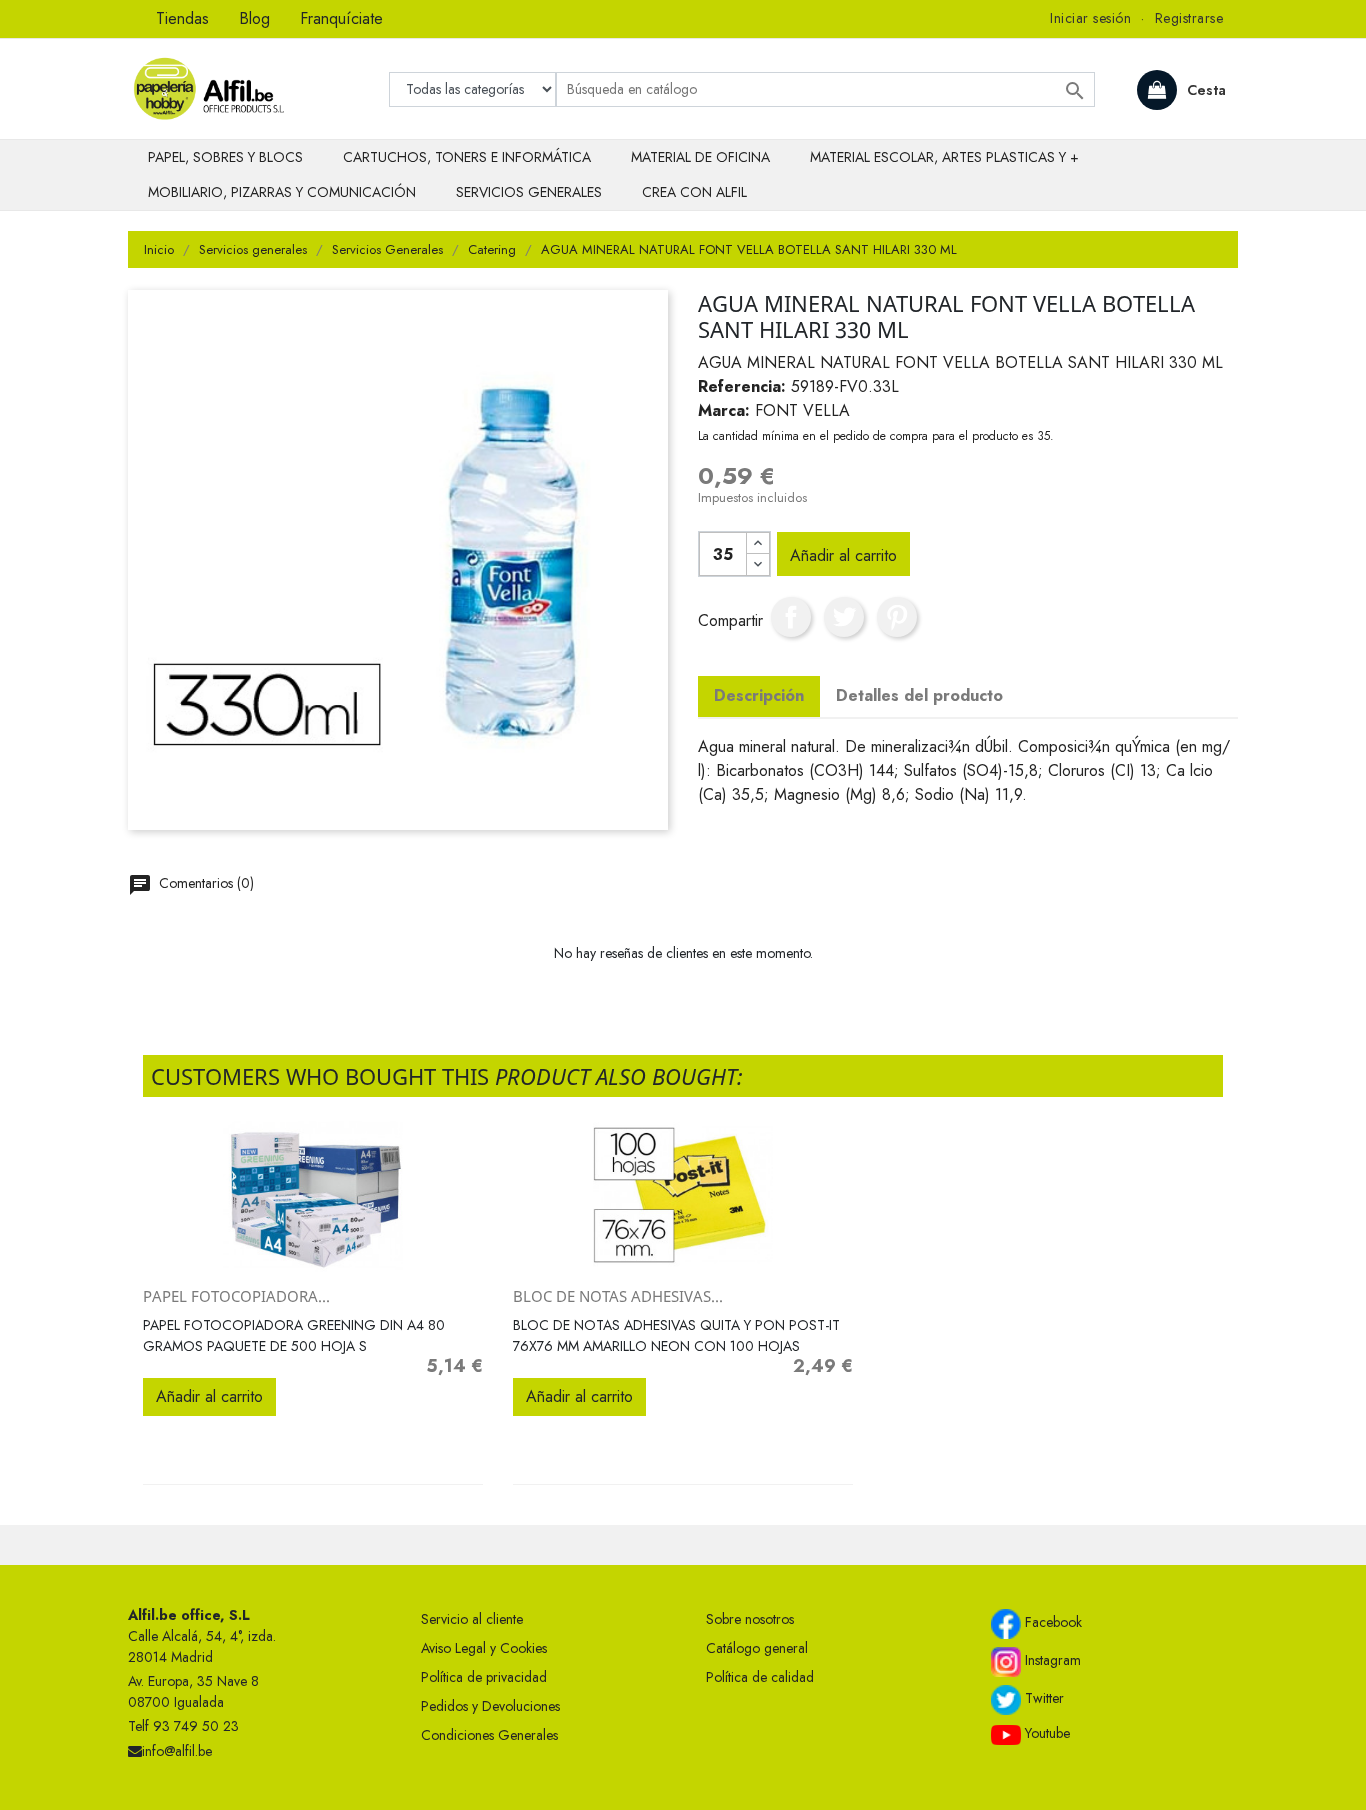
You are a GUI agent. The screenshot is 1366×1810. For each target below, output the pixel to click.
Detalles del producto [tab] (919, 695)
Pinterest (897, 617)
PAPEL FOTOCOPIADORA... (236, 1296)
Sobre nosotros (750, 1619)
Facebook (1051, 1622)
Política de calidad (760, 1677)
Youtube (1045, 1733)
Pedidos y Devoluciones (490, 1706)
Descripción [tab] (759, 695)
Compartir (791, 617)
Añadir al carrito (843, 555)
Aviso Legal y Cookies (484, 1648)
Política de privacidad (484, 1677)
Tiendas (182, 18)
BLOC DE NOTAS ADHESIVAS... (618, 1296)
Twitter (1042, 1698)
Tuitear (844, 617)
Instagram (1051, 1660)
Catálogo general (757, 1648)
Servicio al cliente (472, 1619)
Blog (254, 18)
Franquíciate (341, 18)
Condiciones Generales (489, 1735)
